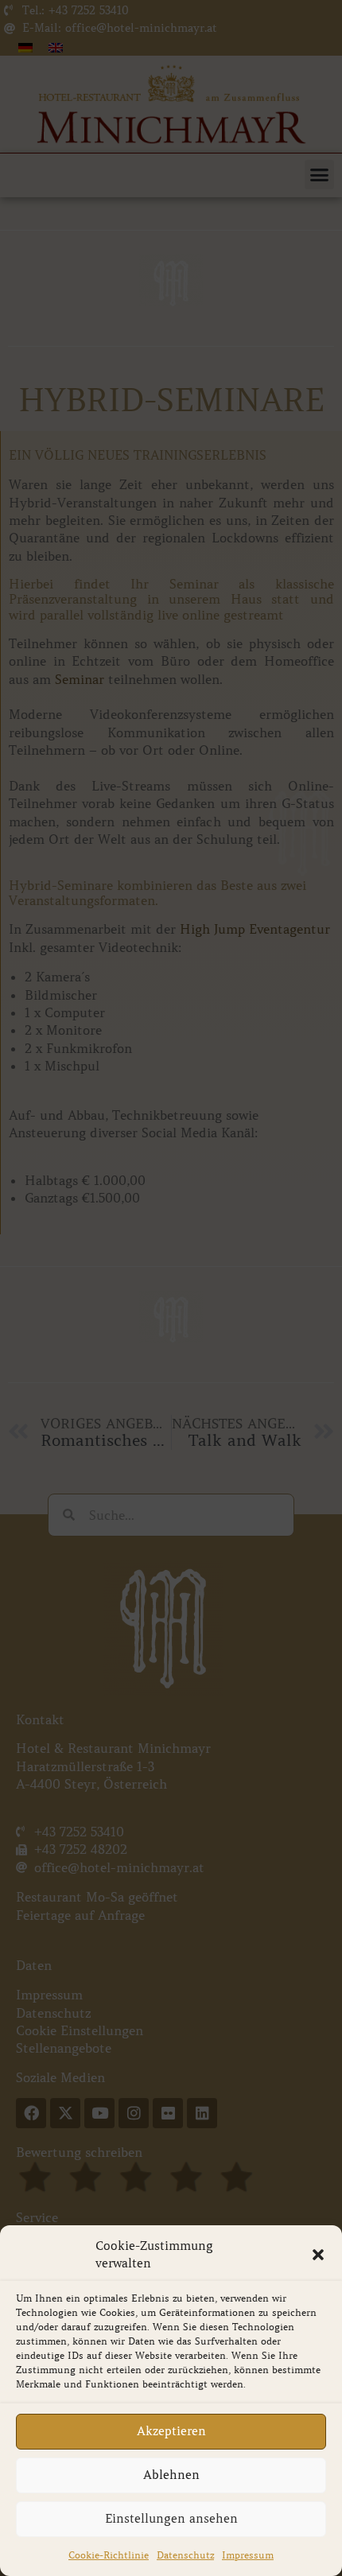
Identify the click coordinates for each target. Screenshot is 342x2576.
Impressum (248, 2555)
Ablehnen (171, 2475)
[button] (318, 2255)
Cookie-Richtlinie (109, 2555)
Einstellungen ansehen (171, 2519)
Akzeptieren (171, 2431)
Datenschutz (185, 2555)
